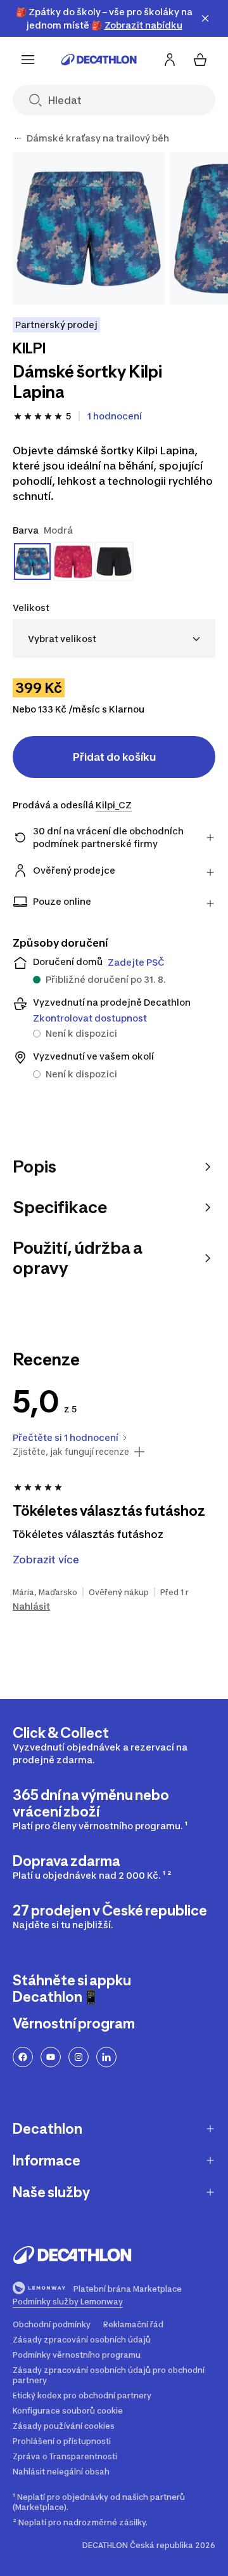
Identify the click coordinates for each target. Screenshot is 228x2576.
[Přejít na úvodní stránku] (99, 60)
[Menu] (28, 60)
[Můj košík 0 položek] (200, 60)
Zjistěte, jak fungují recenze (71, 1452)
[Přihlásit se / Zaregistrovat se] (170, 60)
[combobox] (114, 639)
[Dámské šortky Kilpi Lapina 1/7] (89, 228)
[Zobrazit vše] (18, 138)
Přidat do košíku (114, 757)
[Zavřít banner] (205, 18)
